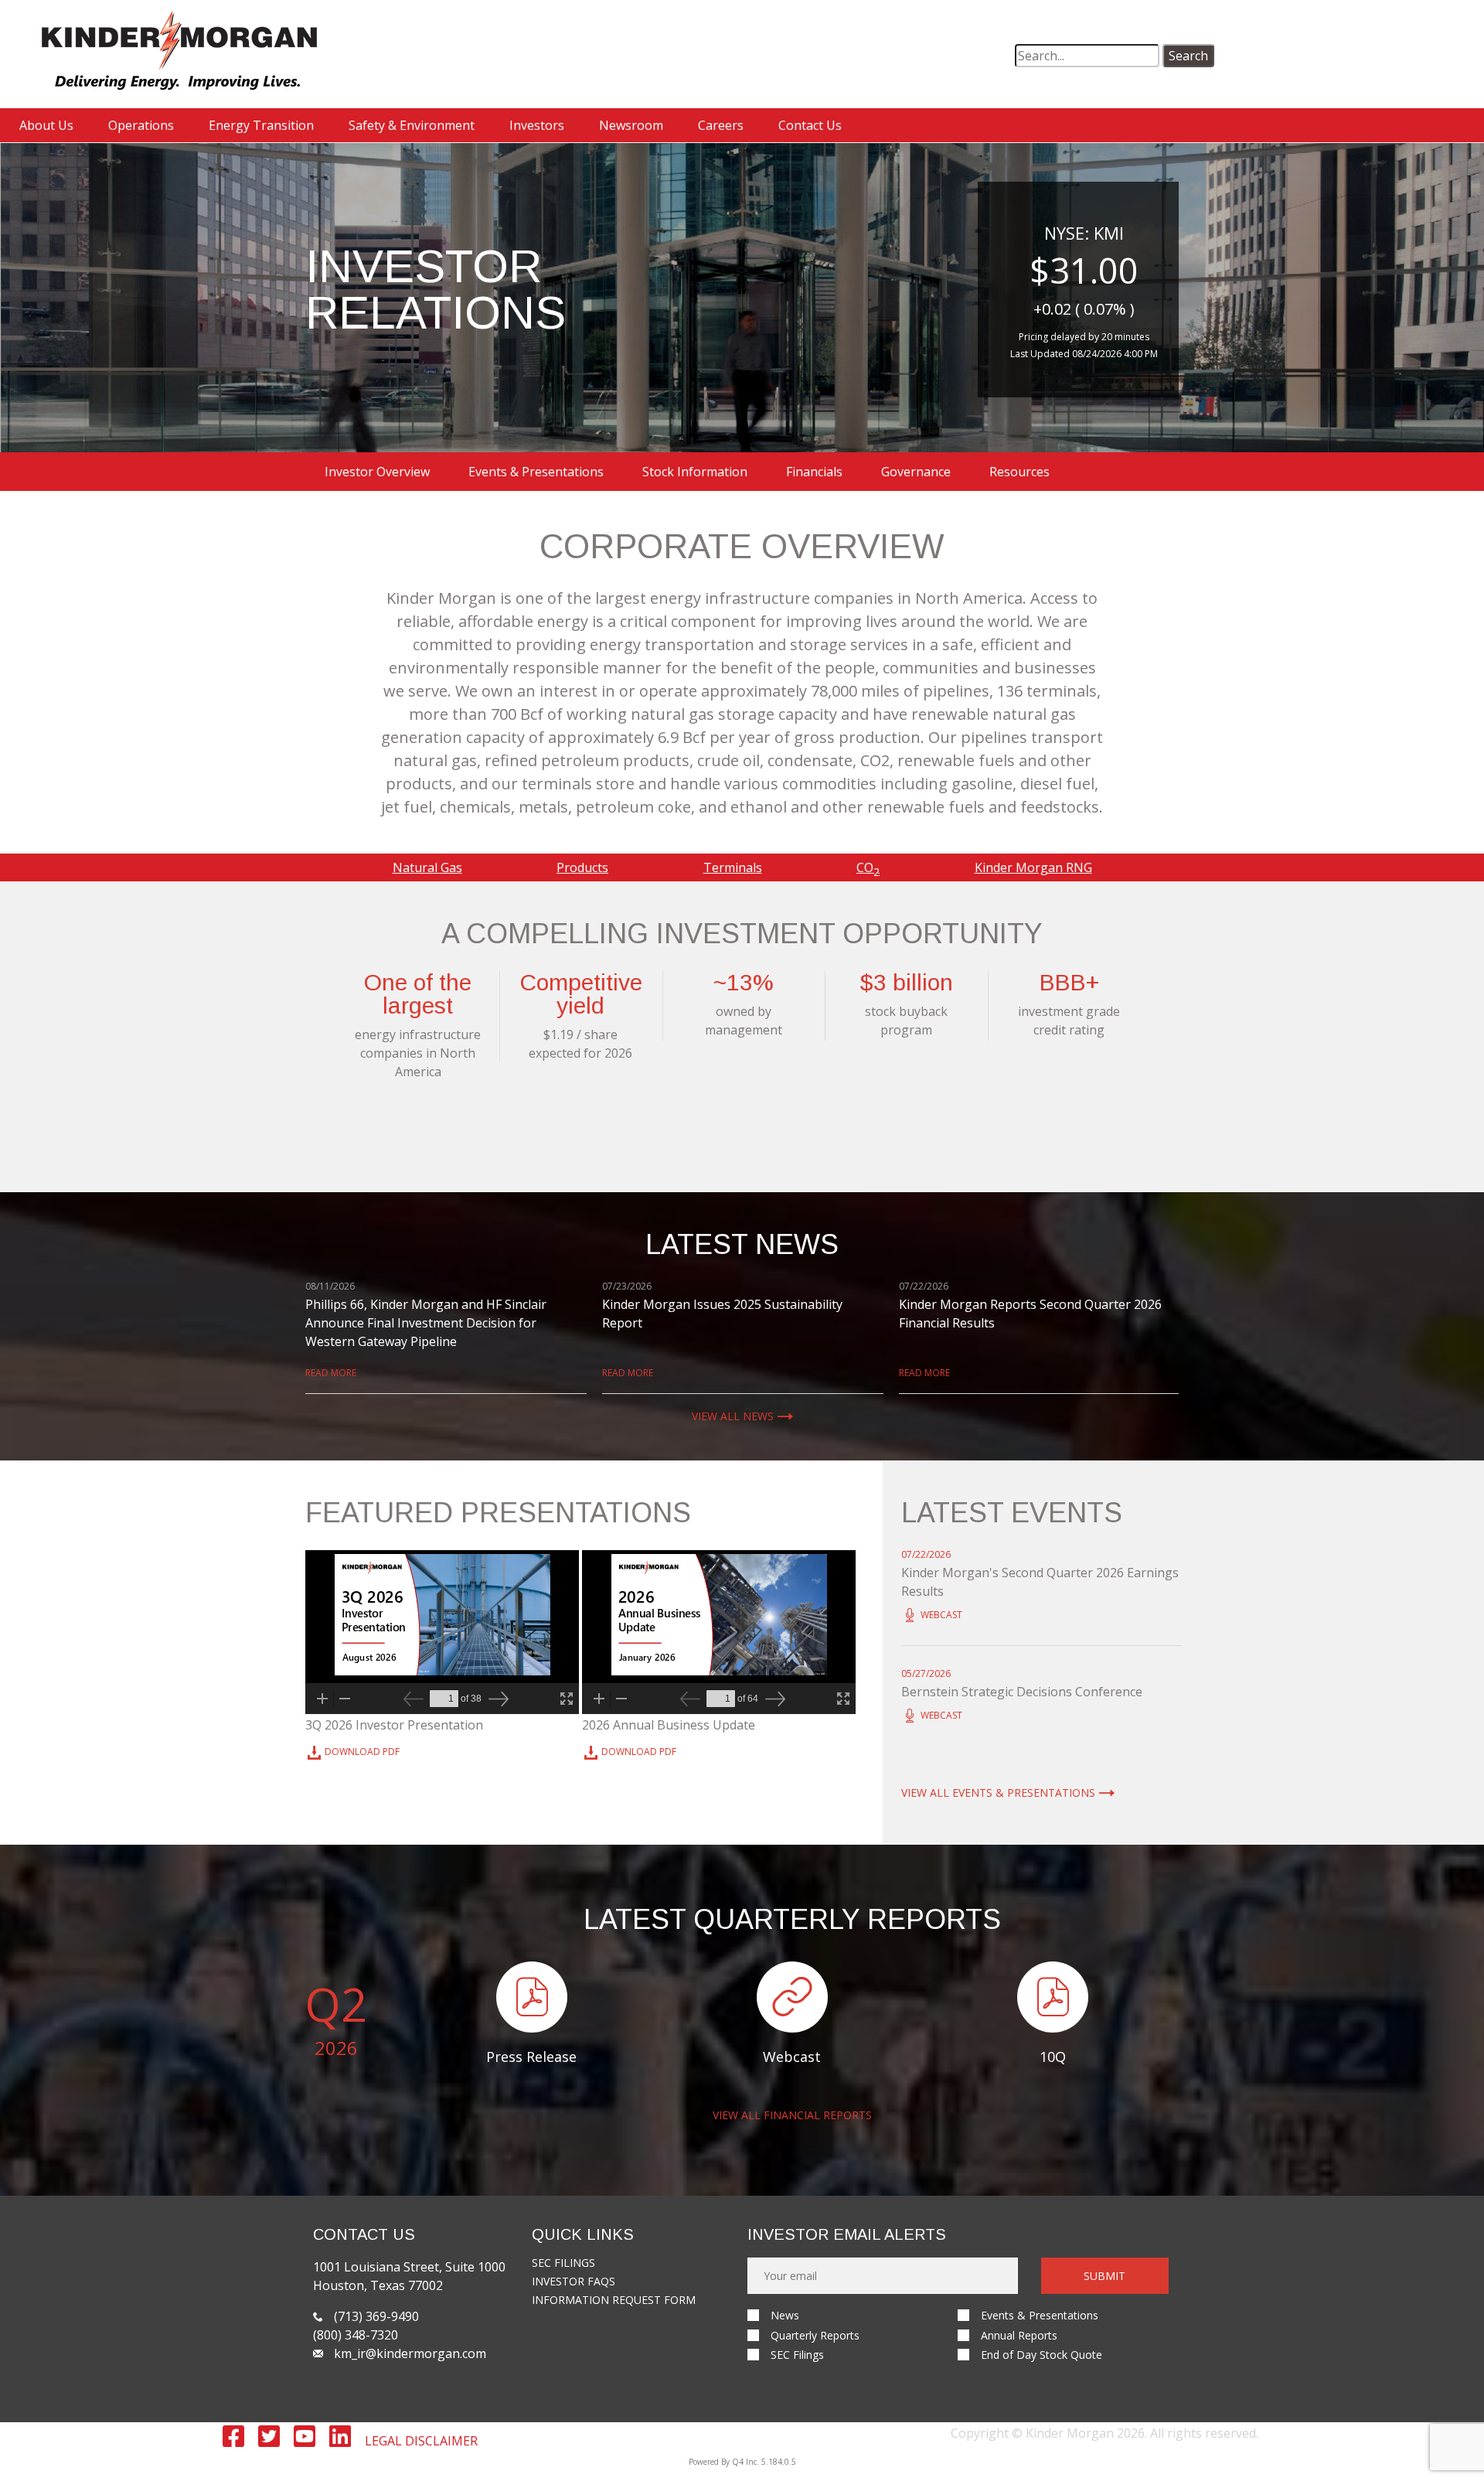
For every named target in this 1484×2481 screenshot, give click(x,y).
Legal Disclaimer (421, 2441)
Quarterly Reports (815, 2335)
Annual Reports (1019, 2335)
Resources (1019, 472)
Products (582, 867)
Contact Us (810, 125)
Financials (814, 472)
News (785, 2315)
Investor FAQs (574, 2281)
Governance (916, 472)
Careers (721, 125)
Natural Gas (427, 867)
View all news (733, 1416)
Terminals (733, 867)
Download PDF (362, 1753)
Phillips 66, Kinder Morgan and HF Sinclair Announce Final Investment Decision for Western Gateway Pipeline (426, 1323)
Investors (537, 125)
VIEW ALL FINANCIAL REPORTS (792, 2115)
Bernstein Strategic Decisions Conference (1022, 1692)
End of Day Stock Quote (1042, 2355)
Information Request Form (614, 2300)
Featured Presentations (498, 1513)
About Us (46, 125)
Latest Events (1012, 1513)
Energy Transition (261, 125)
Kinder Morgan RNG (1033, 867)
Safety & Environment (412, 125)
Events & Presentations (536, 472)
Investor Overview (377, 472)
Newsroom (631, 125)
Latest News (742, 1245)
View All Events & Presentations (998, 1793)
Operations (141, 125)
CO (868, 867)
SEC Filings (563, 2263)
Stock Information (695, 472)
